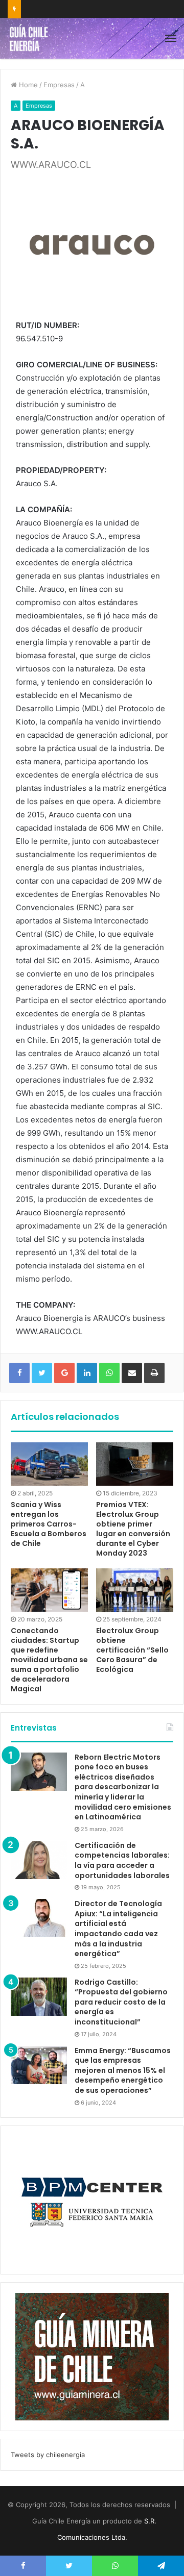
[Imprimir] (154, 1373)
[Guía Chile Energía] (32, 38)
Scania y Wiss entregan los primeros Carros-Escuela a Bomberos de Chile (49, 1524)
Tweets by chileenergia (48, 2455)
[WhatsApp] (109, 1373)
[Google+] (64, 1373)
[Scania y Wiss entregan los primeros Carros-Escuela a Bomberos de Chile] (49, 1464)
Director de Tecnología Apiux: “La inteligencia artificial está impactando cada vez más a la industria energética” (118, 1929)
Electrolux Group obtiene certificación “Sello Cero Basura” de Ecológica (132, 1650)
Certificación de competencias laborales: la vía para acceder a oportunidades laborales (122, 1860)
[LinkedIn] (87, 1373)
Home (27, 85)
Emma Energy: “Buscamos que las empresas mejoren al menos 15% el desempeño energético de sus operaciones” (123, 2070)
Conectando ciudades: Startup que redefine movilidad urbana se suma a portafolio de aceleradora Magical (49, 1660)
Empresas (59, 85)
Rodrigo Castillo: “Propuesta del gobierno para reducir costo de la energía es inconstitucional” (121, 2002)
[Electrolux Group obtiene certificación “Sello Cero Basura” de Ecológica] (135, 1590)
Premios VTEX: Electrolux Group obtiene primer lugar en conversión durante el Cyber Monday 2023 (133, 1529)
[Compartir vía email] (132, 1373)
